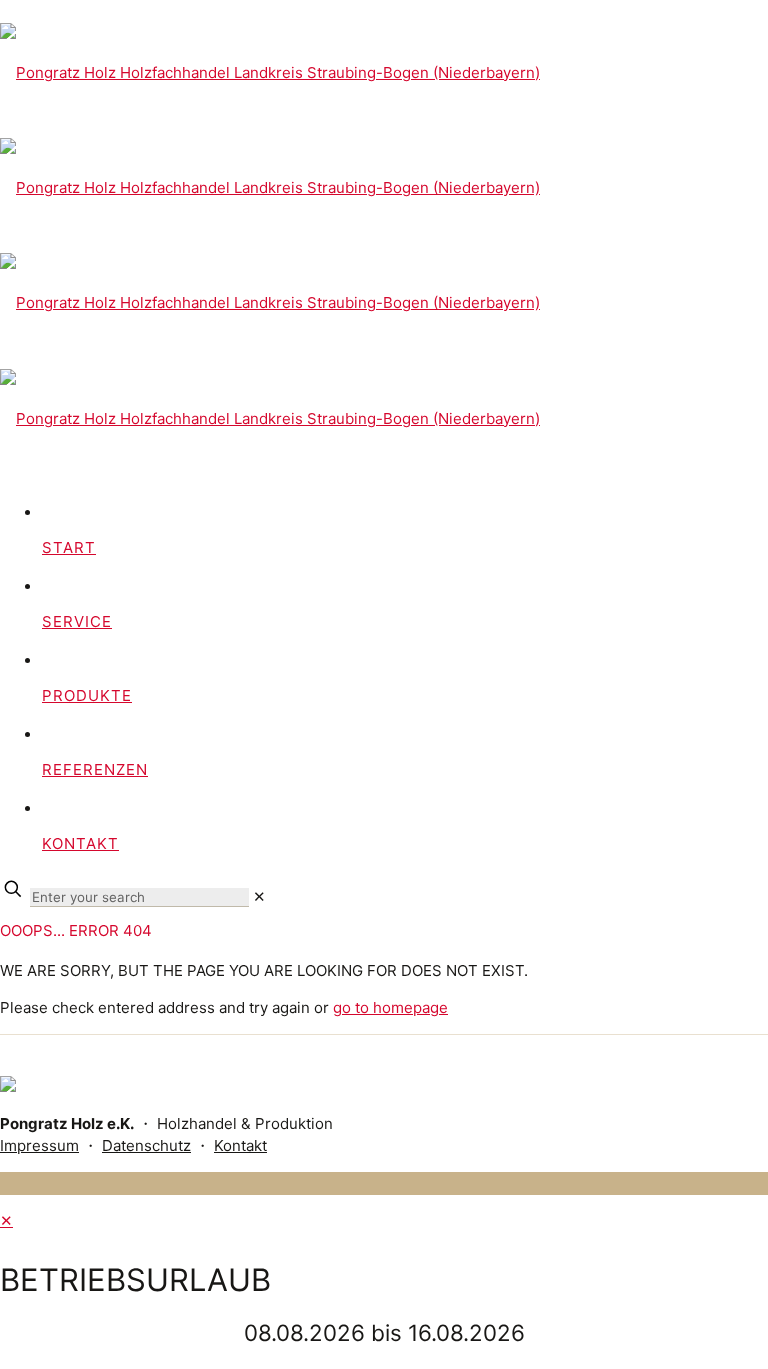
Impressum (39, 1145)
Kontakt (240, 1145)
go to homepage (390, 1007)
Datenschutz (146, 1145)
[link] (259, 896)
